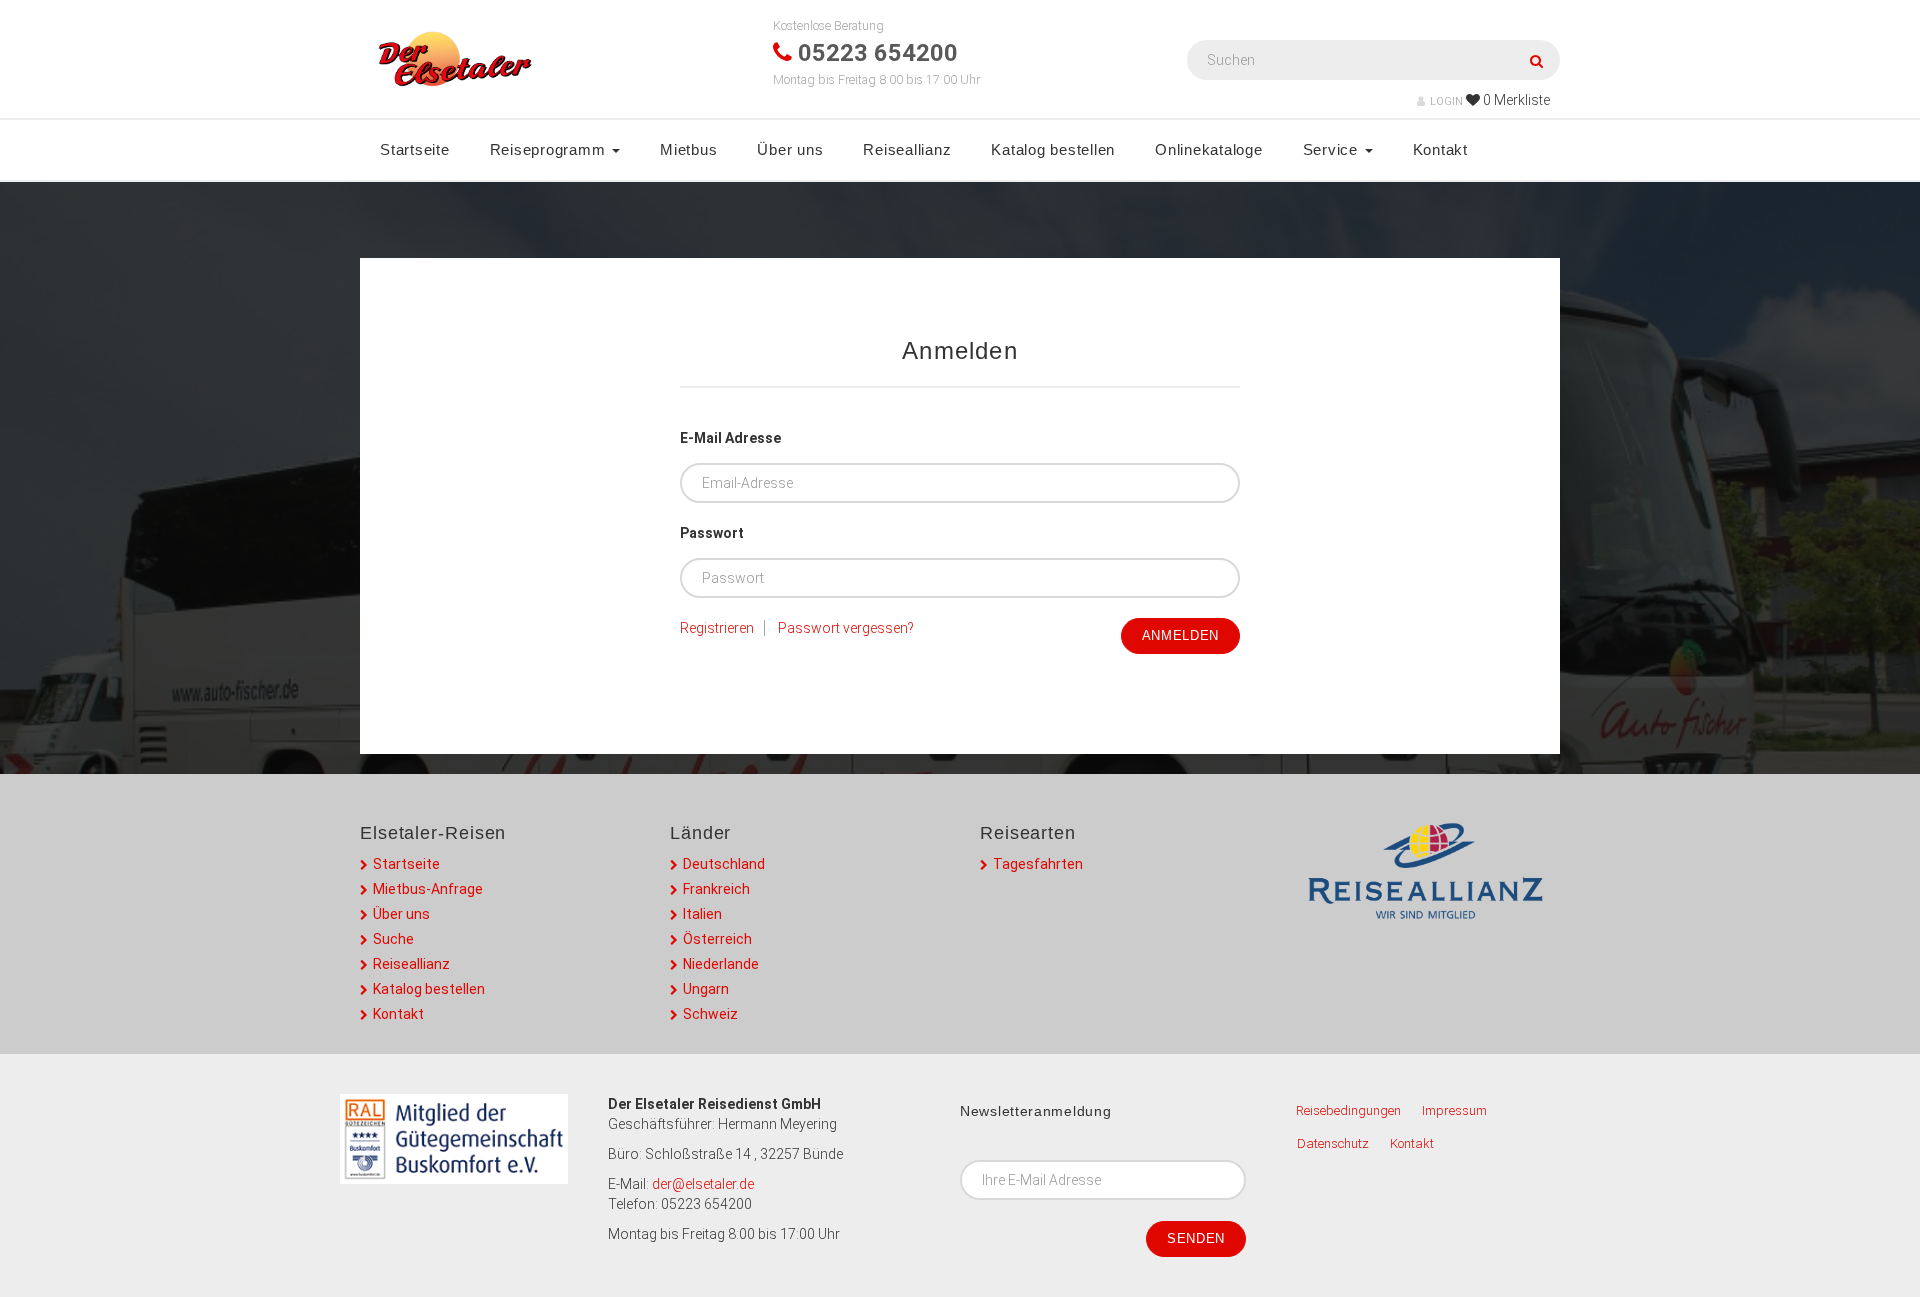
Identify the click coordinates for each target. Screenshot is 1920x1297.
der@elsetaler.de (703, 1184)
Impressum (1454, 1110)
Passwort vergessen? (846, 628)
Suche (393, 939)
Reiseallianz (907, 149)
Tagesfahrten (1038, 864)
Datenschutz (1333, 1143)
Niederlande (721, 964)
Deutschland (724, 864)
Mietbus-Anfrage (428, 889)
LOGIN (1446, 101)
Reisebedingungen (1348, 1110)
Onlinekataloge (1209, 149)
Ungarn (706, 989)
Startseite (415, 149)
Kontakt (1440, 149)
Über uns (790, 149)
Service (1333, 149)
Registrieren (717, 628)
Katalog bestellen (1053, 149)
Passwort (712, 533)
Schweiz (710, 1014)
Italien (702, 914)
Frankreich (716, 889)
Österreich (717, 939)
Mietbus (688, 149)
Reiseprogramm (550, 149)
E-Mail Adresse (730, 438)
